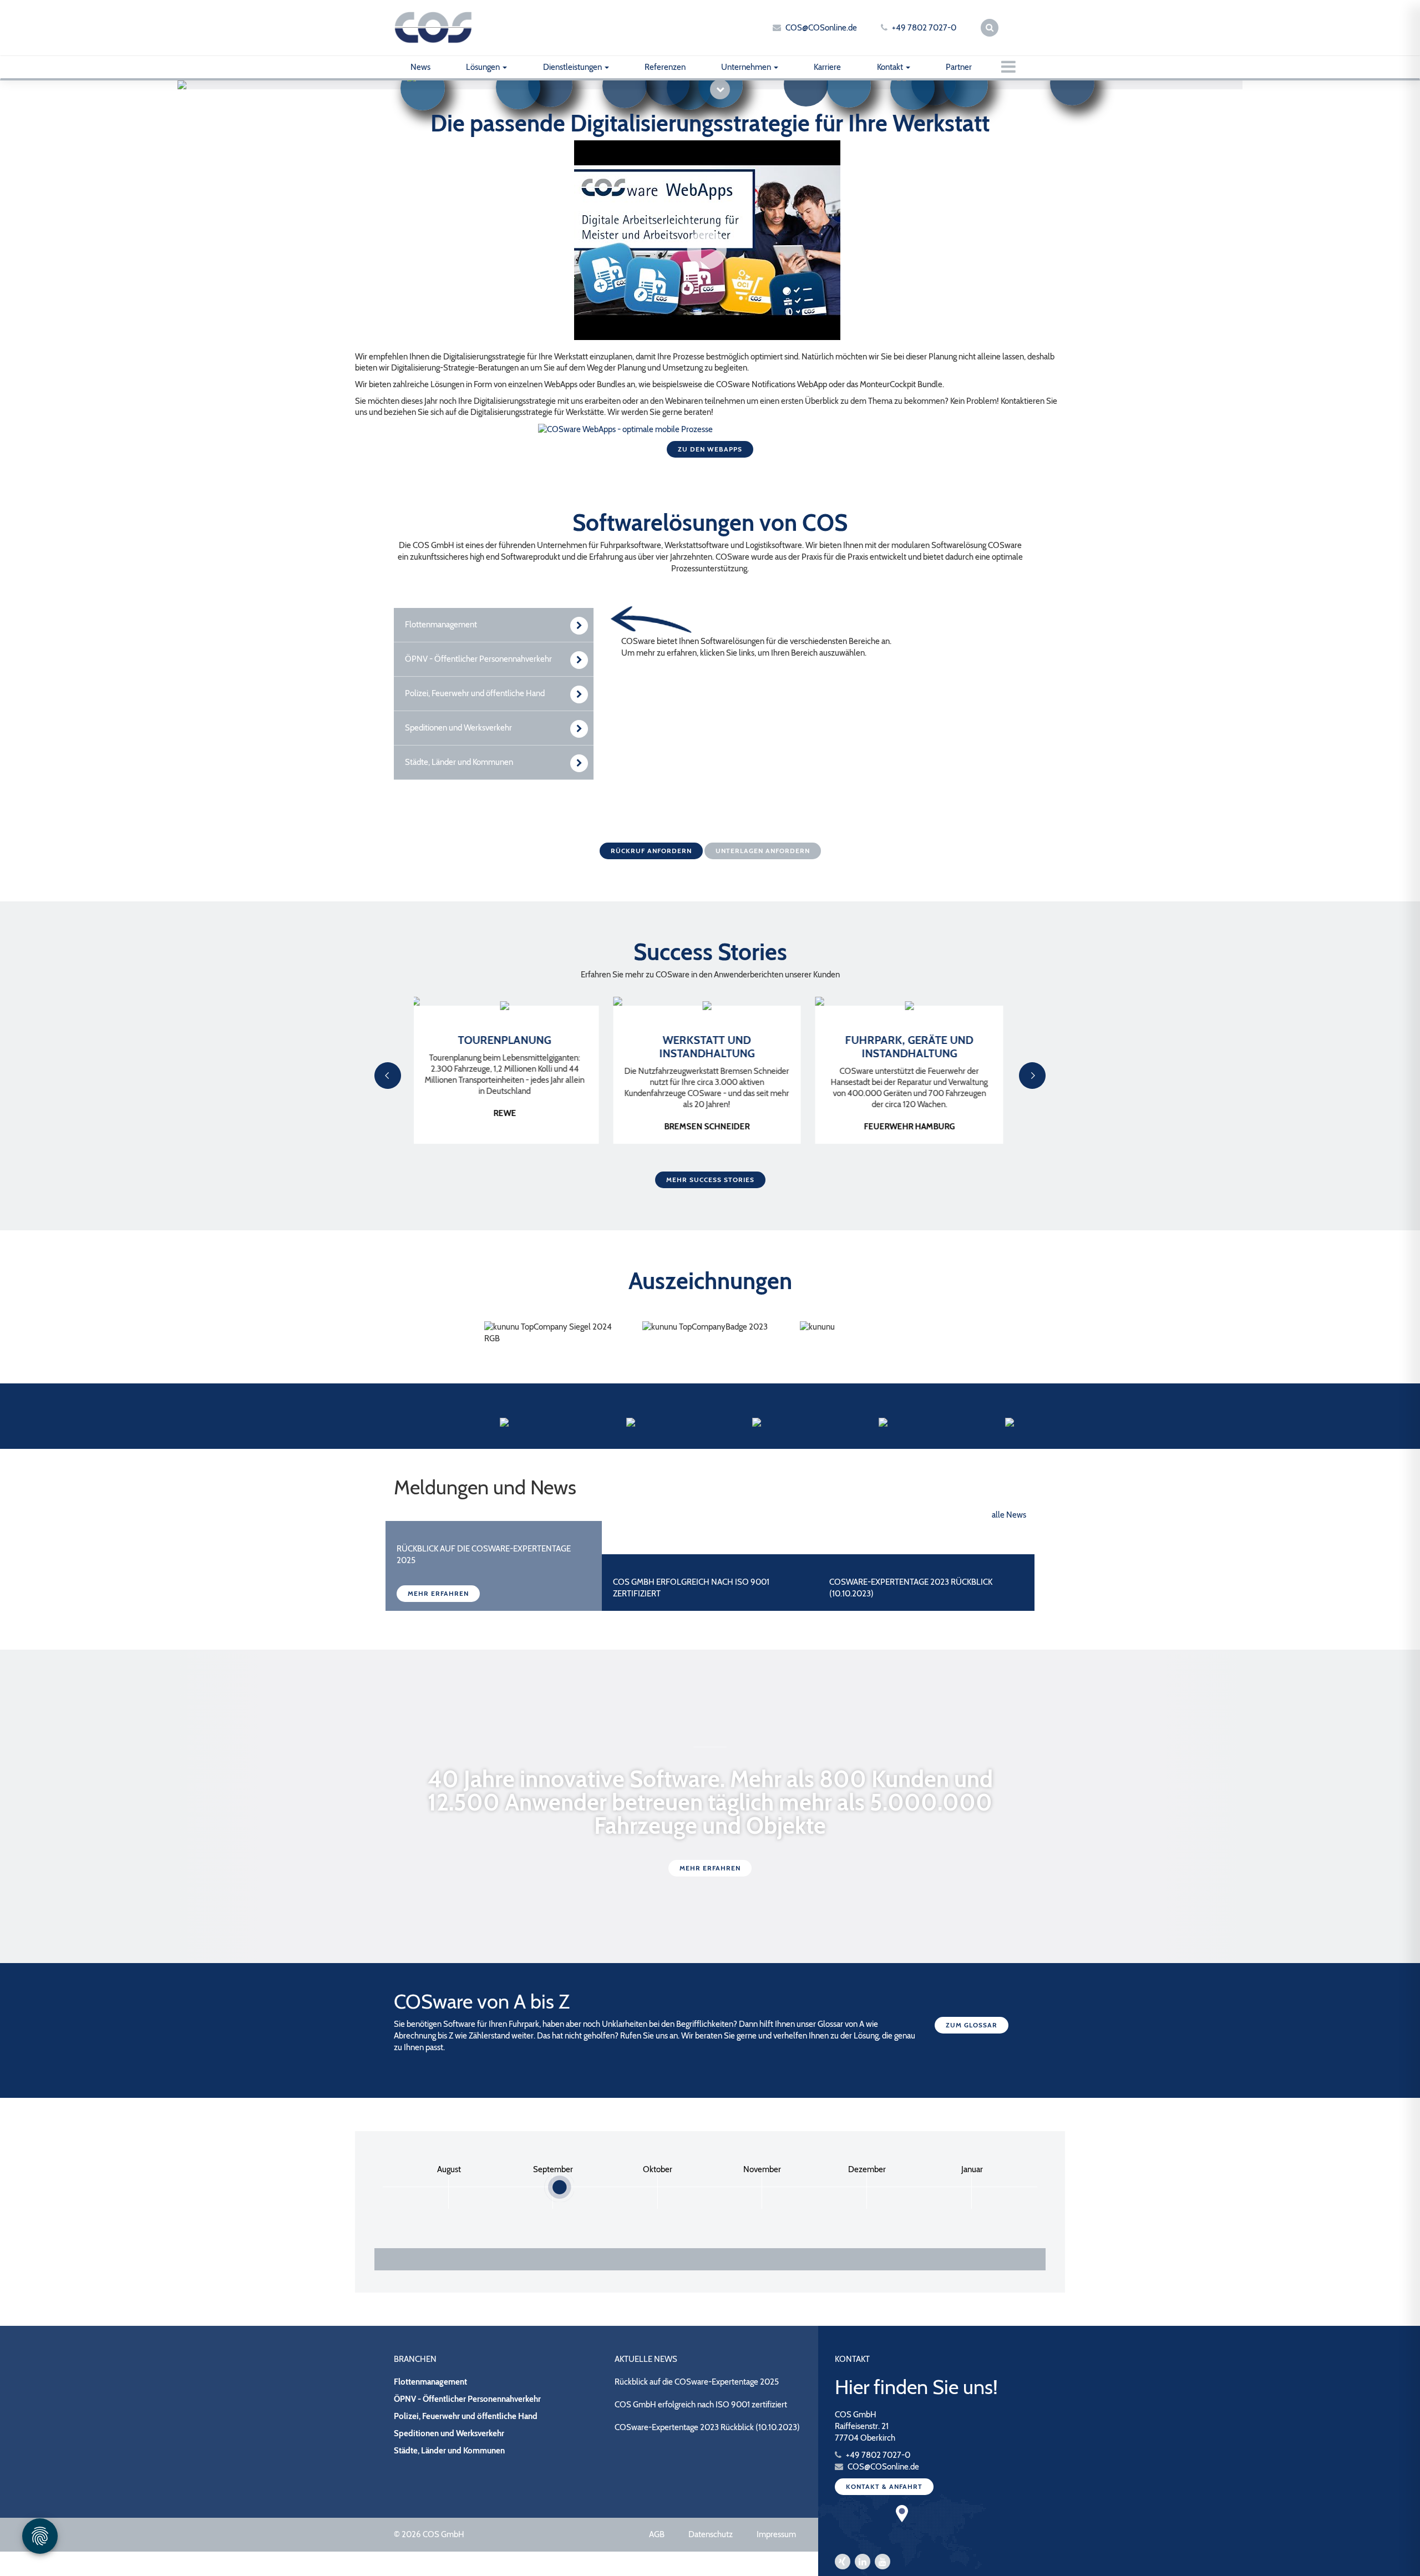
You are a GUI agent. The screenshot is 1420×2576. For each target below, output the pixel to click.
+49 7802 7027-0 (924, 28)
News (420, 67)
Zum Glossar (972, 2025)
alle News (1009, 1515)
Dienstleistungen (573, 67)
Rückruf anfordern (651, 851)
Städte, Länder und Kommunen (449, 2451)
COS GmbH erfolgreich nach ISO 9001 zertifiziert (701, 2405)
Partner (959, 67)
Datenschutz (711, 2534)
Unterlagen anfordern (763, 851)
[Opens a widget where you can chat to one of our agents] (1378, 2557)
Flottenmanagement (430, 2382)
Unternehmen (747, 67)
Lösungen (484, 67)
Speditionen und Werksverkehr (449, 2433)
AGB (657, 2534)
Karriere (827, 67)
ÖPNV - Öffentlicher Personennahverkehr (467, 2399)
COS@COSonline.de (821, 28)
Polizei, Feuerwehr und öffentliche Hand (466, 2416)
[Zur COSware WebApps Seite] (625, 429)
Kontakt (891, 67)
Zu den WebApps (710, 449)
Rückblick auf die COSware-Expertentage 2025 (697, 2382)
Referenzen (665, 67)
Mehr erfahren (438, 1593)
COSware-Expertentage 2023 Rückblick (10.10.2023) (707, 2427)
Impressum (776, 2534)
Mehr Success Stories (710, 1180)
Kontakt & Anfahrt (884, 2486)
